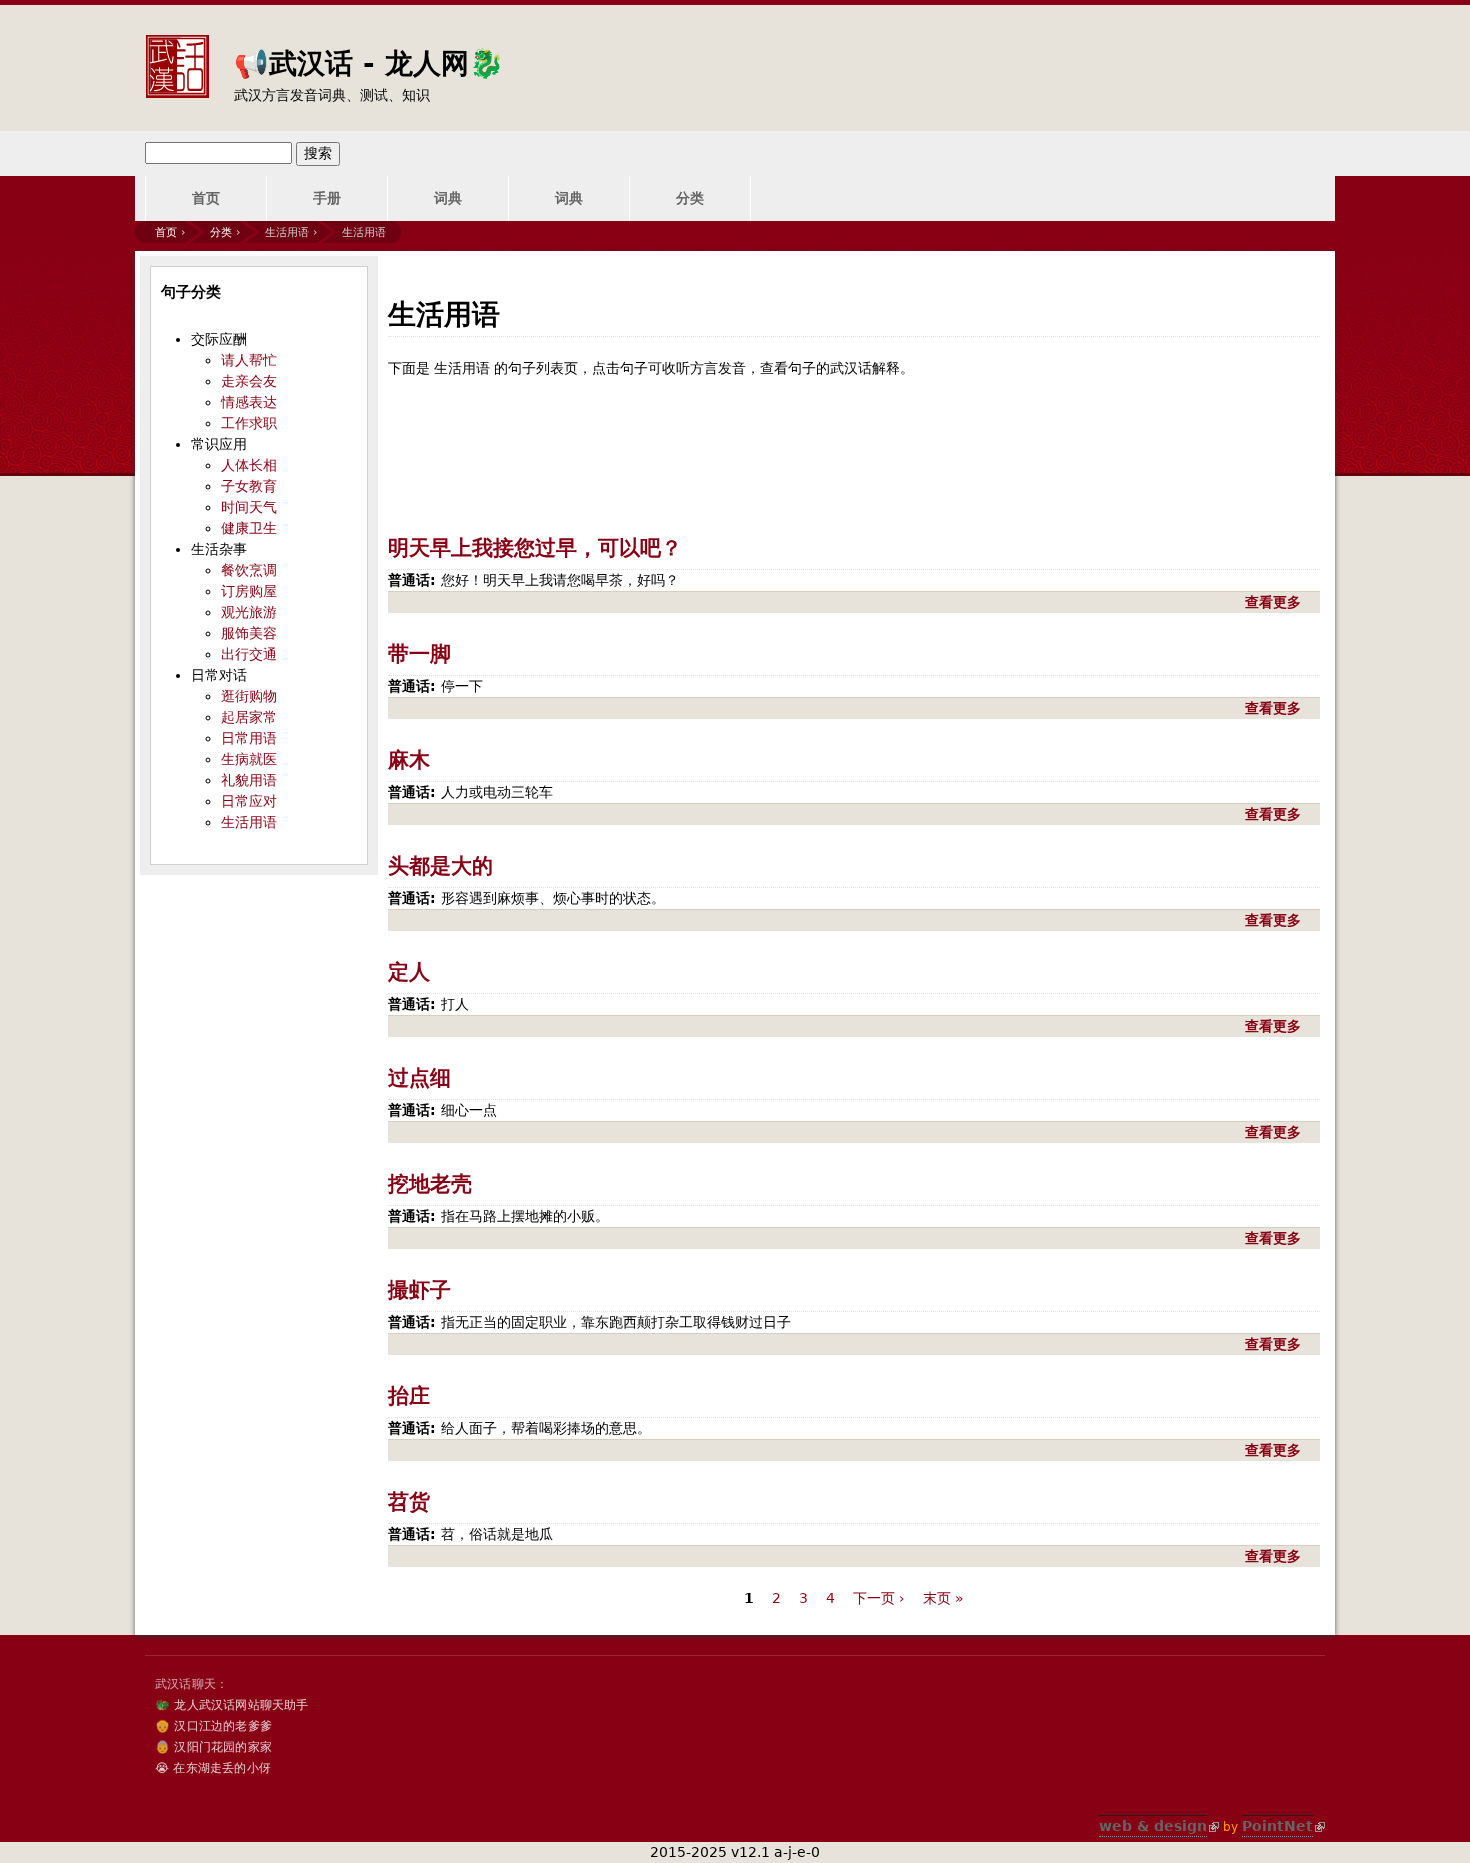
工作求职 (249, 423)
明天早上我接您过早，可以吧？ (535, 548)
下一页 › (879, 1598)
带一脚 (419, 654)
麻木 (409, 760)
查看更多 (1275, 602)
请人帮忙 (249, 360)
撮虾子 (419, 1290)
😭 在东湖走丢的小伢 (213, 1768)
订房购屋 (249, 591)
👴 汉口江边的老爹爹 (213, 1726)
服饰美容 (249, 633)
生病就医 (249, 759)
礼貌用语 (249, 780)
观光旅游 (249, 612)
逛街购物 (249, 696)
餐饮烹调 (249, 570)
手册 (327, 198)
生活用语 (249, 822)
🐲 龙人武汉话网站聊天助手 (232, 1705)
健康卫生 (249, 528)
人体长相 (249, 465)
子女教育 (249, 486)
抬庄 (409, 1396)
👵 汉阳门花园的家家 (213, 1747)
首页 (206, 198)
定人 (409, 972)
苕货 (409, 1502)
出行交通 (249, 654)
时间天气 (249, 507)
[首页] (177, 51)
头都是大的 (440, 866)
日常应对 (249, 801)
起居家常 (249, 717)
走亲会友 (249, 381)
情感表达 (249, 402)
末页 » (943, 1598)
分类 (690, 198)
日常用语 (249, 738)
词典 (448, 198)
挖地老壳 (430, 1184)
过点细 (419, 1078)
